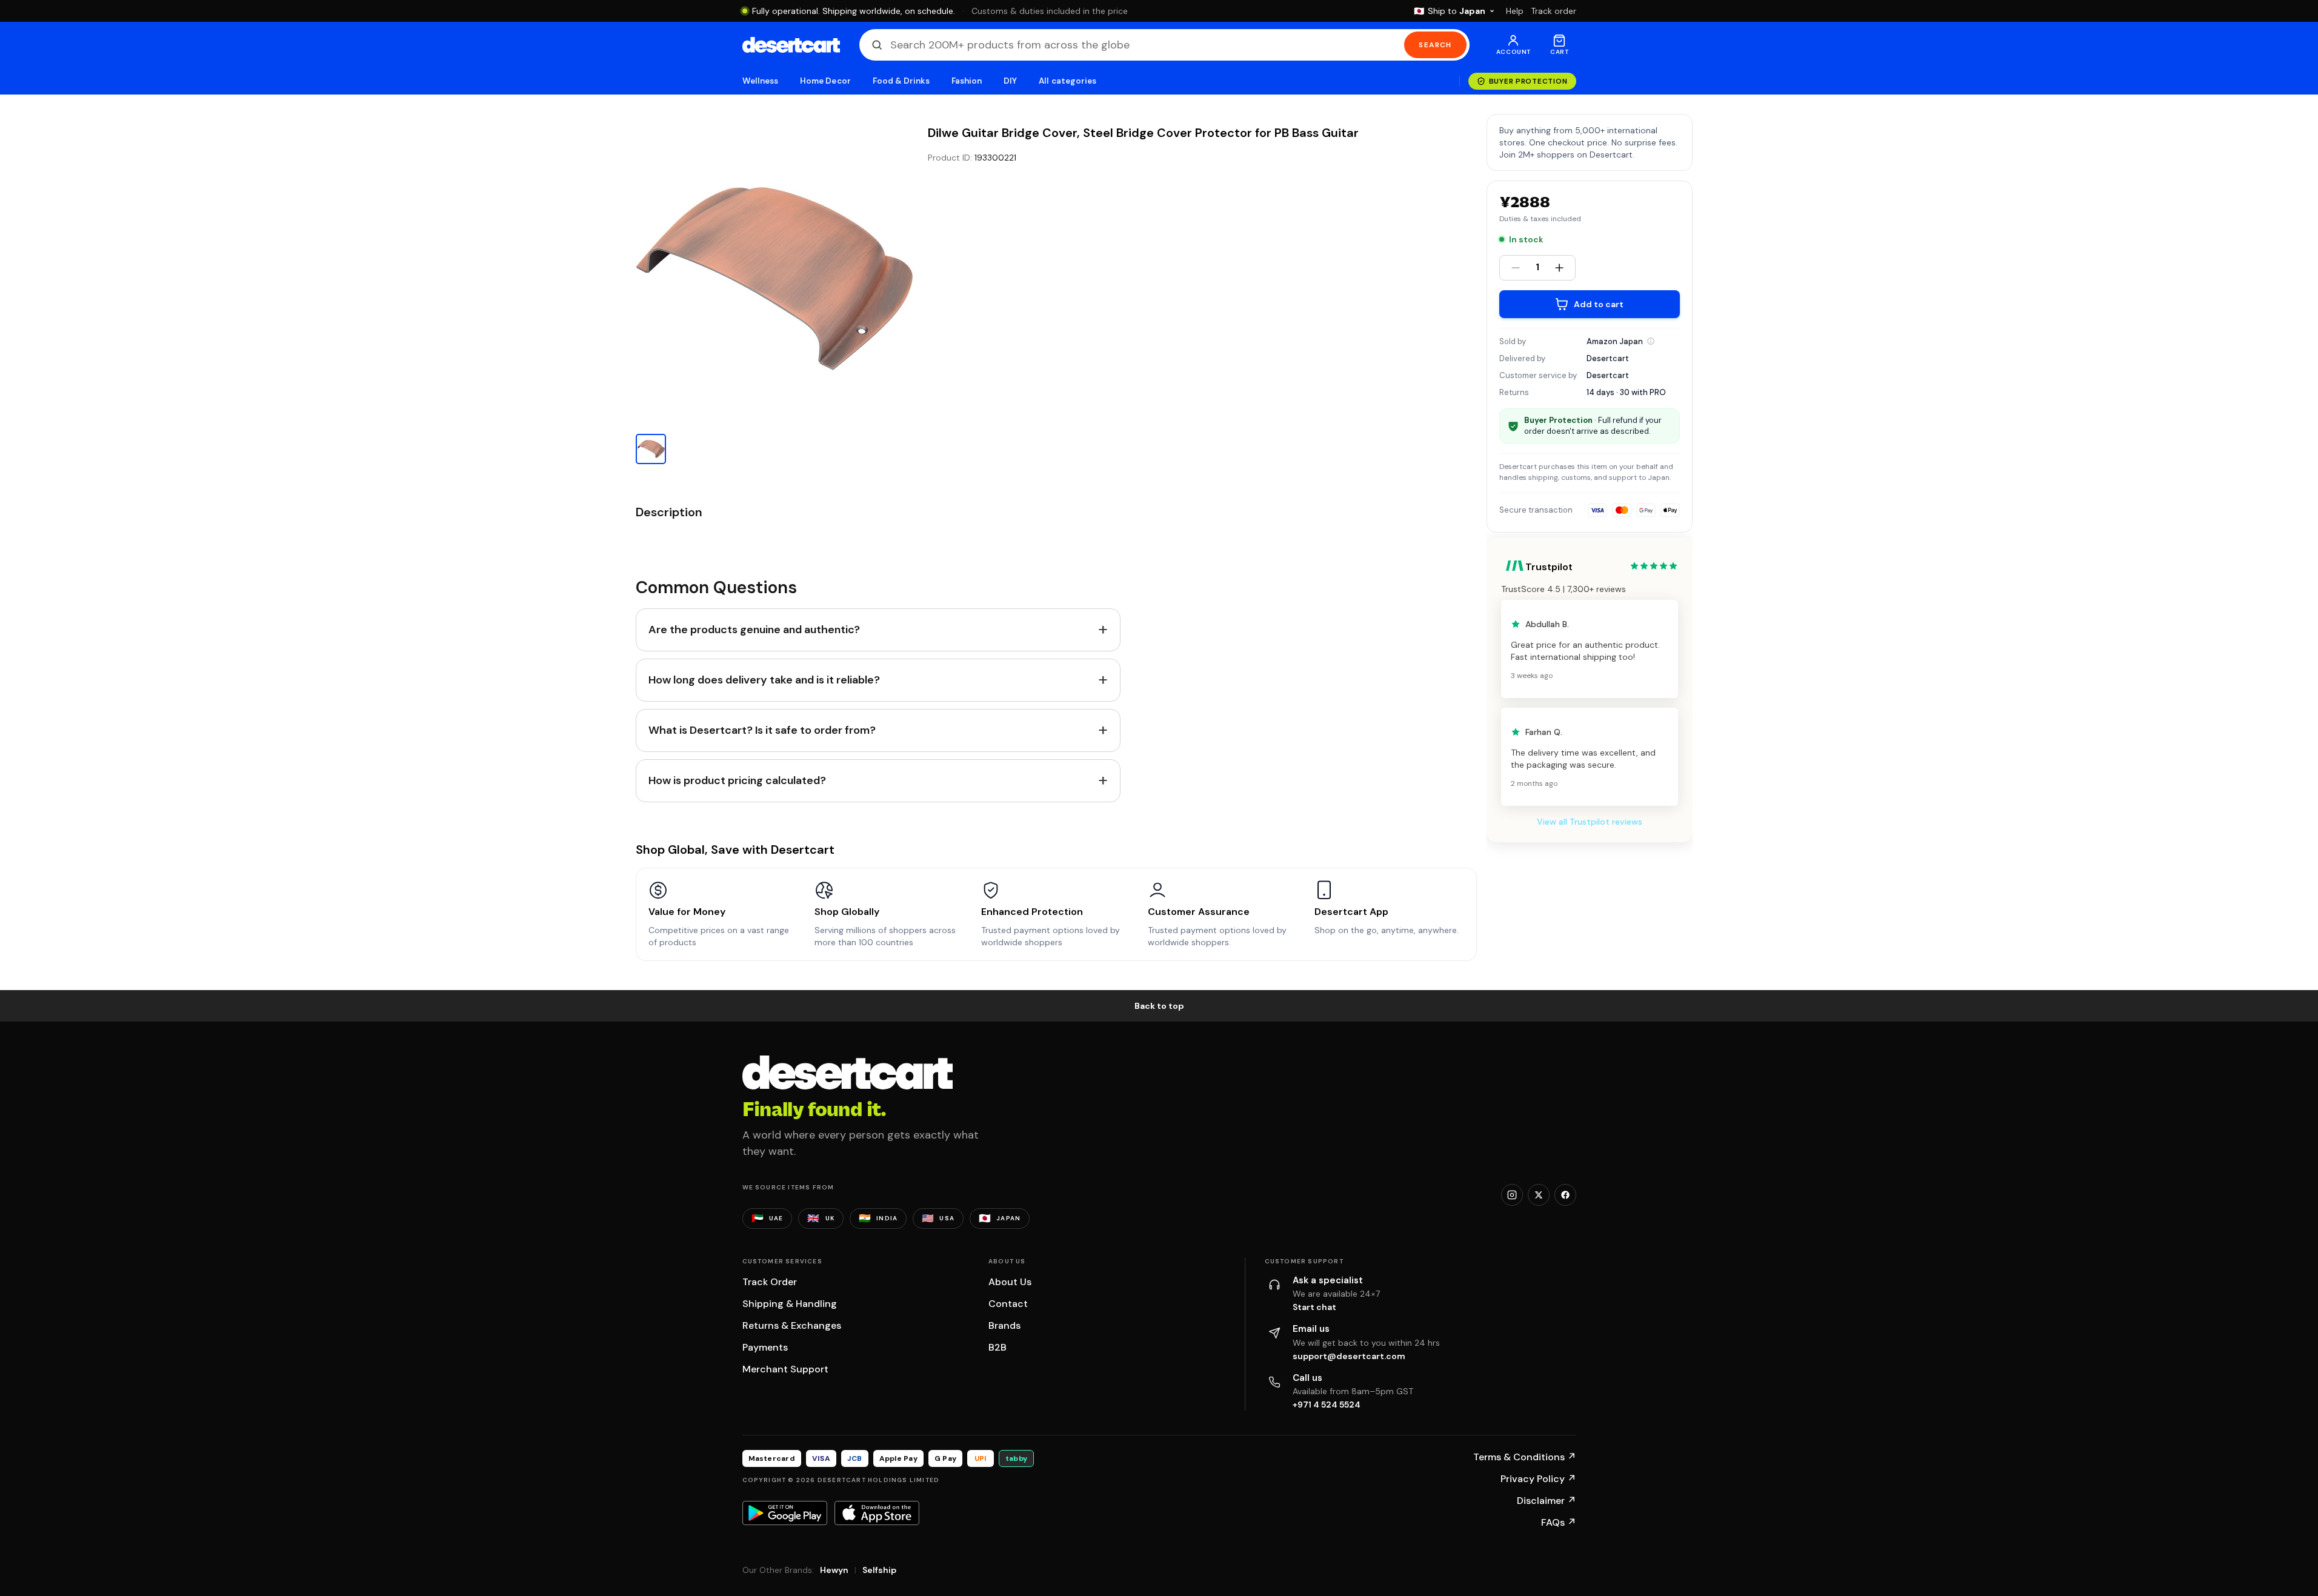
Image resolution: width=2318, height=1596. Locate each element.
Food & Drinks (901, 81)
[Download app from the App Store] (877, 1513)
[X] (1539, 1195)
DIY (1010, 81)
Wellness (761, 81)
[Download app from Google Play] (785, 1513)
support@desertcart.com (1349, 1356)
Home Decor (825, 81)
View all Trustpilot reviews (1590, 822)
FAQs (1559, 1522)
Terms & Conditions (1525, 1457)
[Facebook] (1565, 1195)
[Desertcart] (791, 45)
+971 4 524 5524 (1327, 1405)
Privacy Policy (1538, 1479)
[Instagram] (1512, 1195)
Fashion (967, 81)
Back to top (1159, 1006)
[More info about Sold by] (1651, 341)
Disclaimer (1547, 1501)
